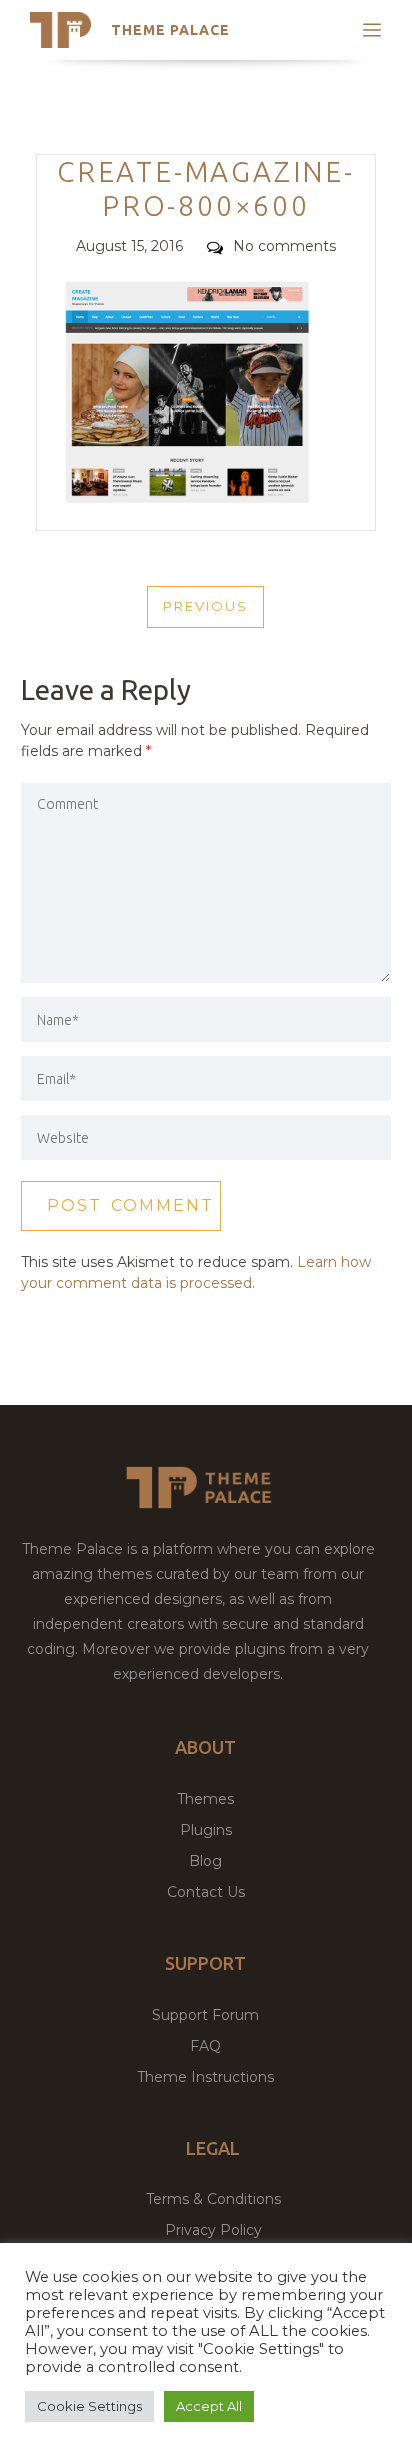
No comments (284, 246)
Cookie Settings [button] (89, 2406)
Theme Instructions (205, 2077)
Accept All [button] (209, 2406)
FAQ (205, 2046)
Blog (205, 1861)
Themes (205, 1799)
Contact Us (206, 1892)
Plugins (206, 1830)
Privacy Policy (213, 2230)
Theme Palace (170, 30)
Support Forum (205, 2015)
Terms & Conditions (213, 2199)
